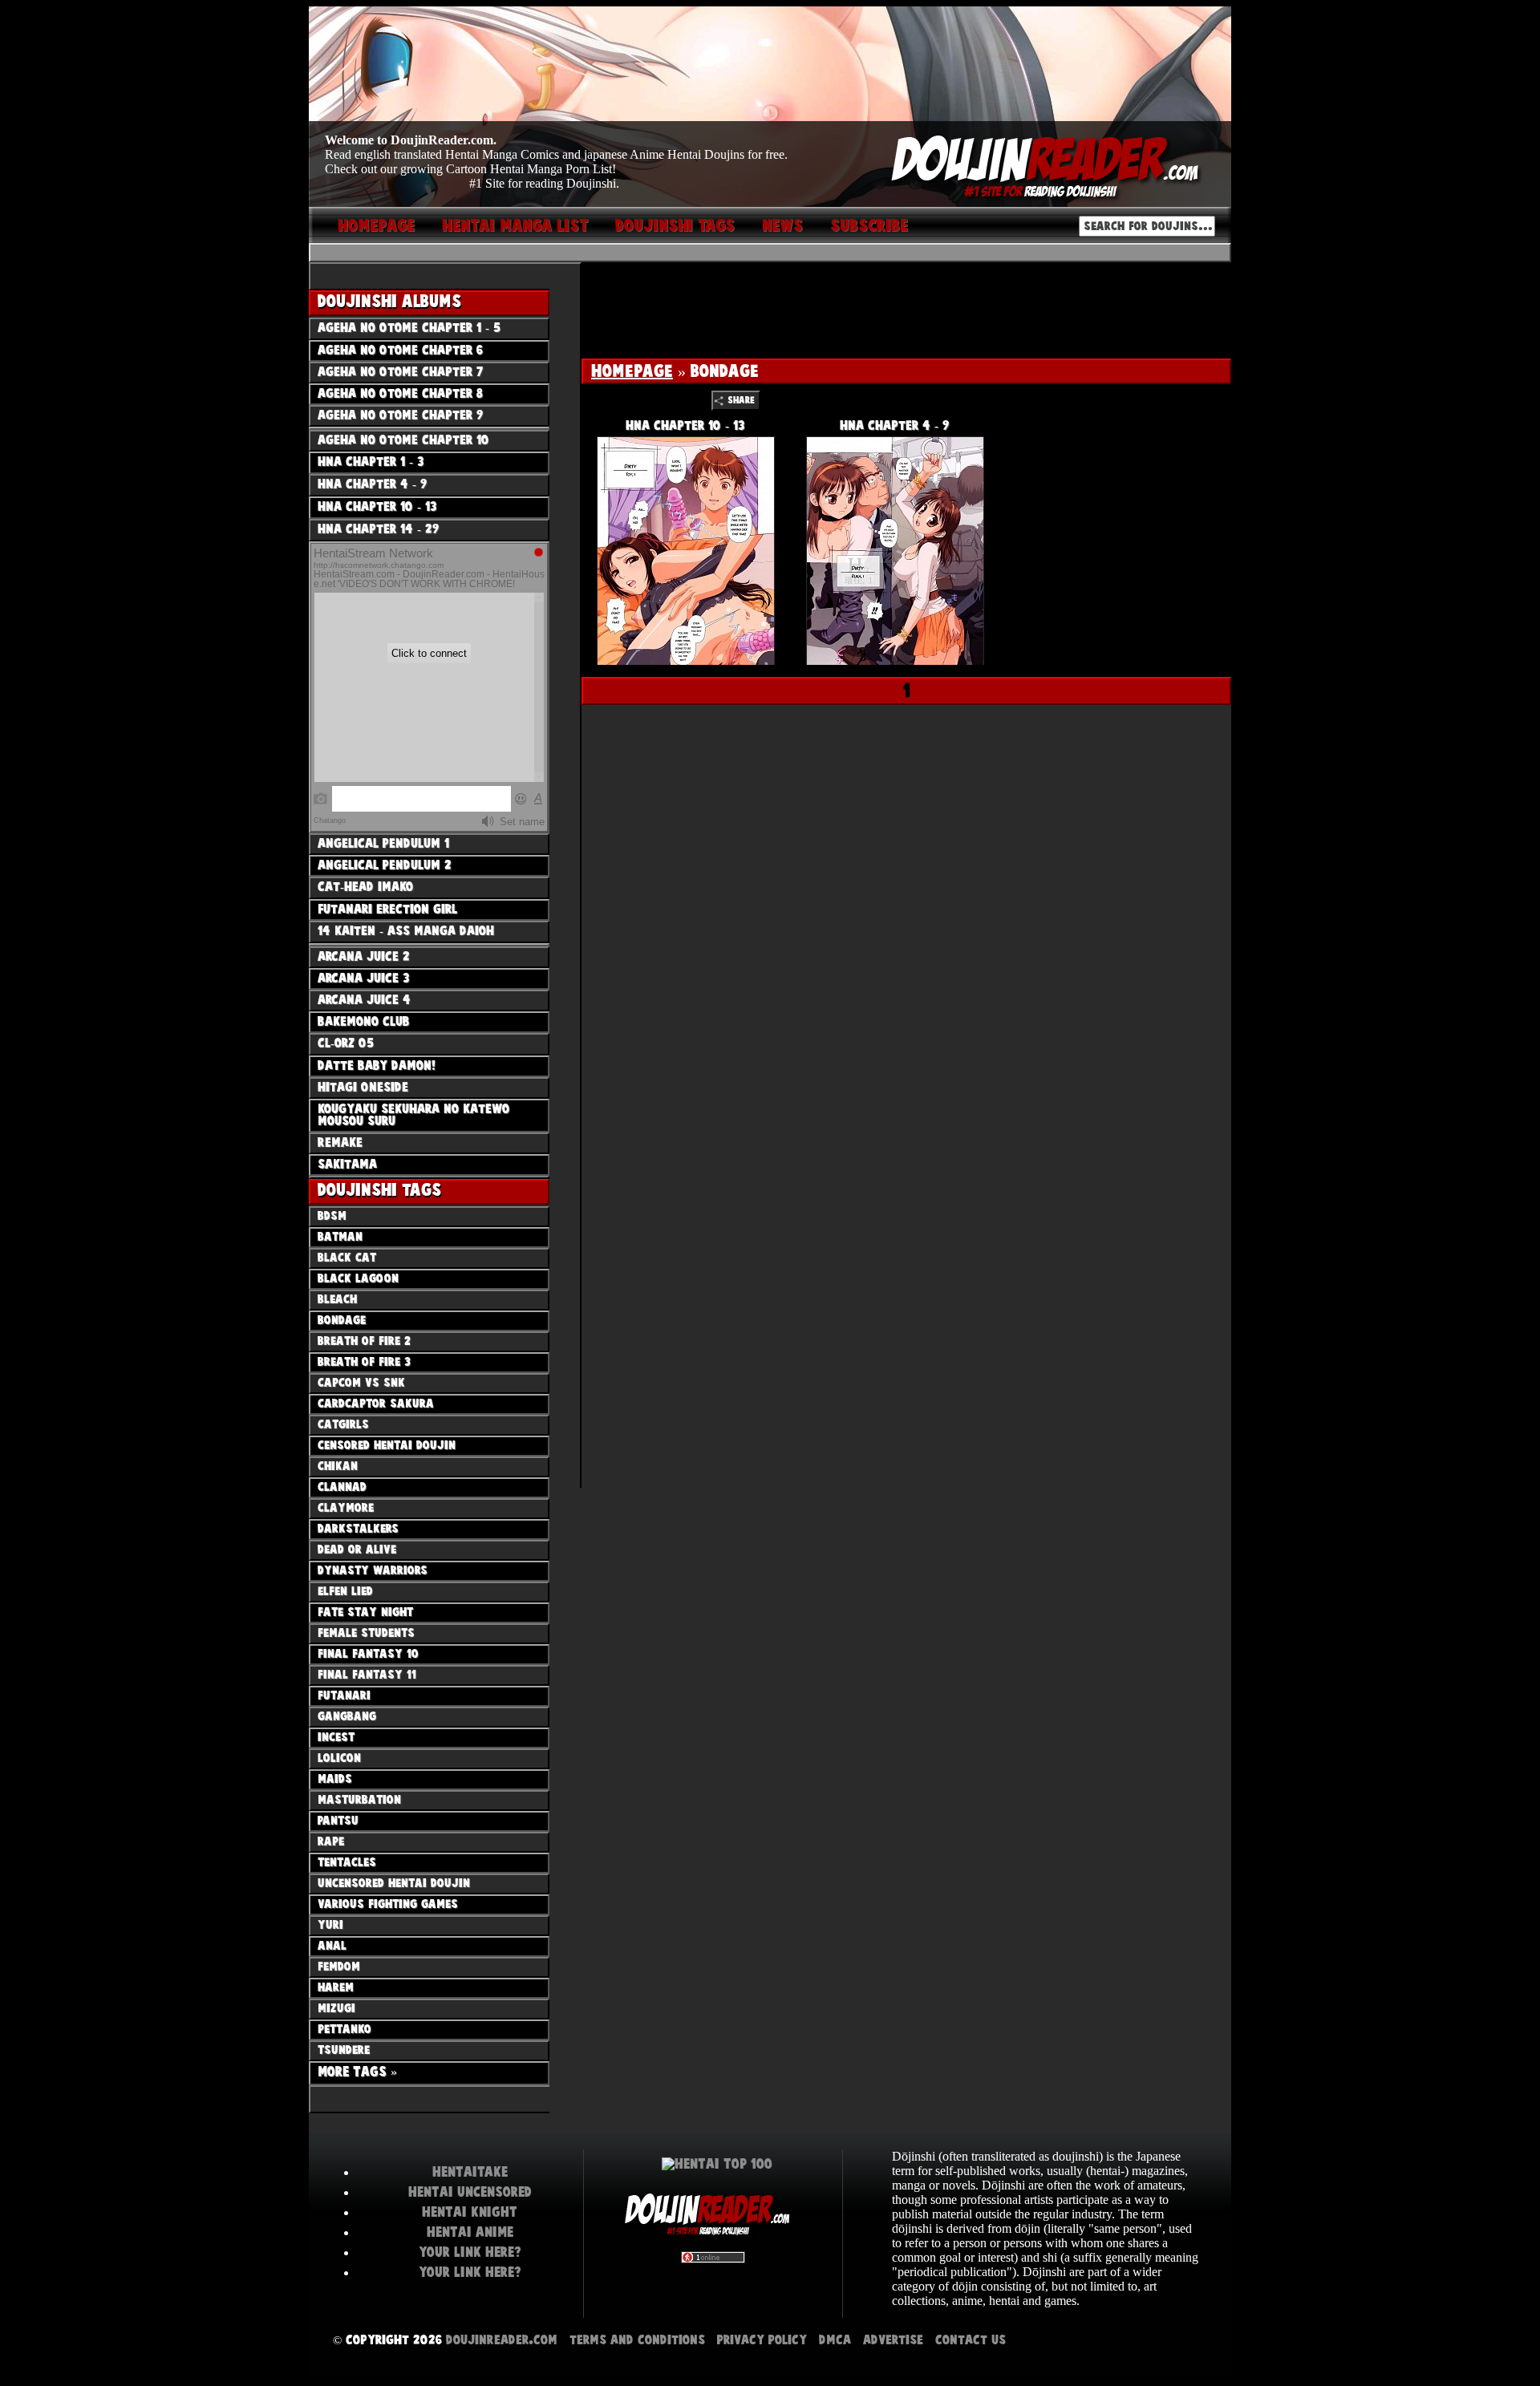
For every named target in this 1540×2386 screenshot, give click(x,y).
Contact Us (971, 2340)
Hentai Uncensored (470, 2192)
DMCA (835, 2340)
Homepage (632, 371)
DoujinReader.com (502, 2340)
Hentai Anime (470, 2232)
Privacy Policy (762, 2340)
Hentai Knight (470, 2212)
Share (741, 401)
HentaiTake (470, 2172)
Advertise (893, 2340)
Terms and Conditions (637, 2340)
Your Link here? (470, 2252)
